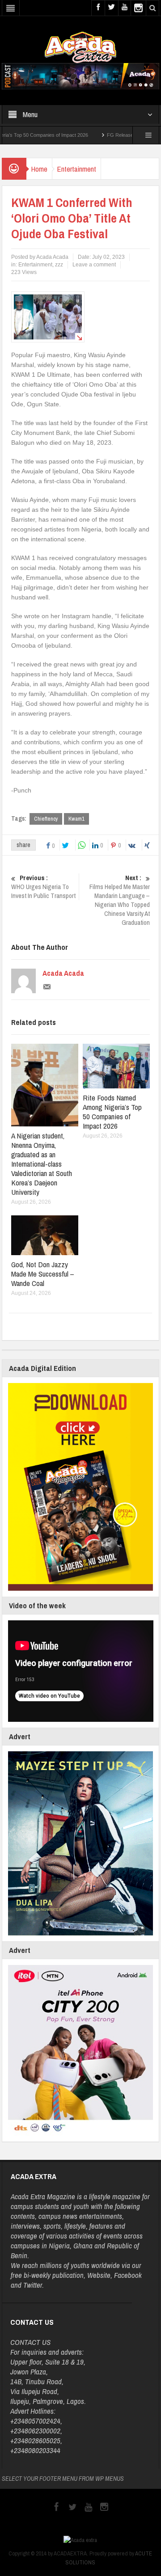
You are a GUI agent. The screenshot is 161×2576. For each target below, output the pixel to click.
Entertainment (76, 169)
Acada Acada (63, 973)
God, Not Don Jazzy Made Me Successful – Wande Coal (43, 1274)
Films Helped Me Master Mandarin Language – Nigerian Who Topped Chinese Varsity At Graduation (120, 900)
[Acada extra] (80, 47)
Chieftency (46, 819)
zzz (59, 265)
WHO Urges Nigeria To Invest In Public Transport (43, 887)
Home (39, 169)
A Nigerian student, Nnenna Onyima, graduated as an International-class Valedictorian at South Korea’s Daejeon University (42, 1164)
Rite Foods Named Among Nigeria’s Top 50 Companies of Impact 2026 (112, 1112)
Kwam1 (76, 819)
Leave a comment (94, 265)
